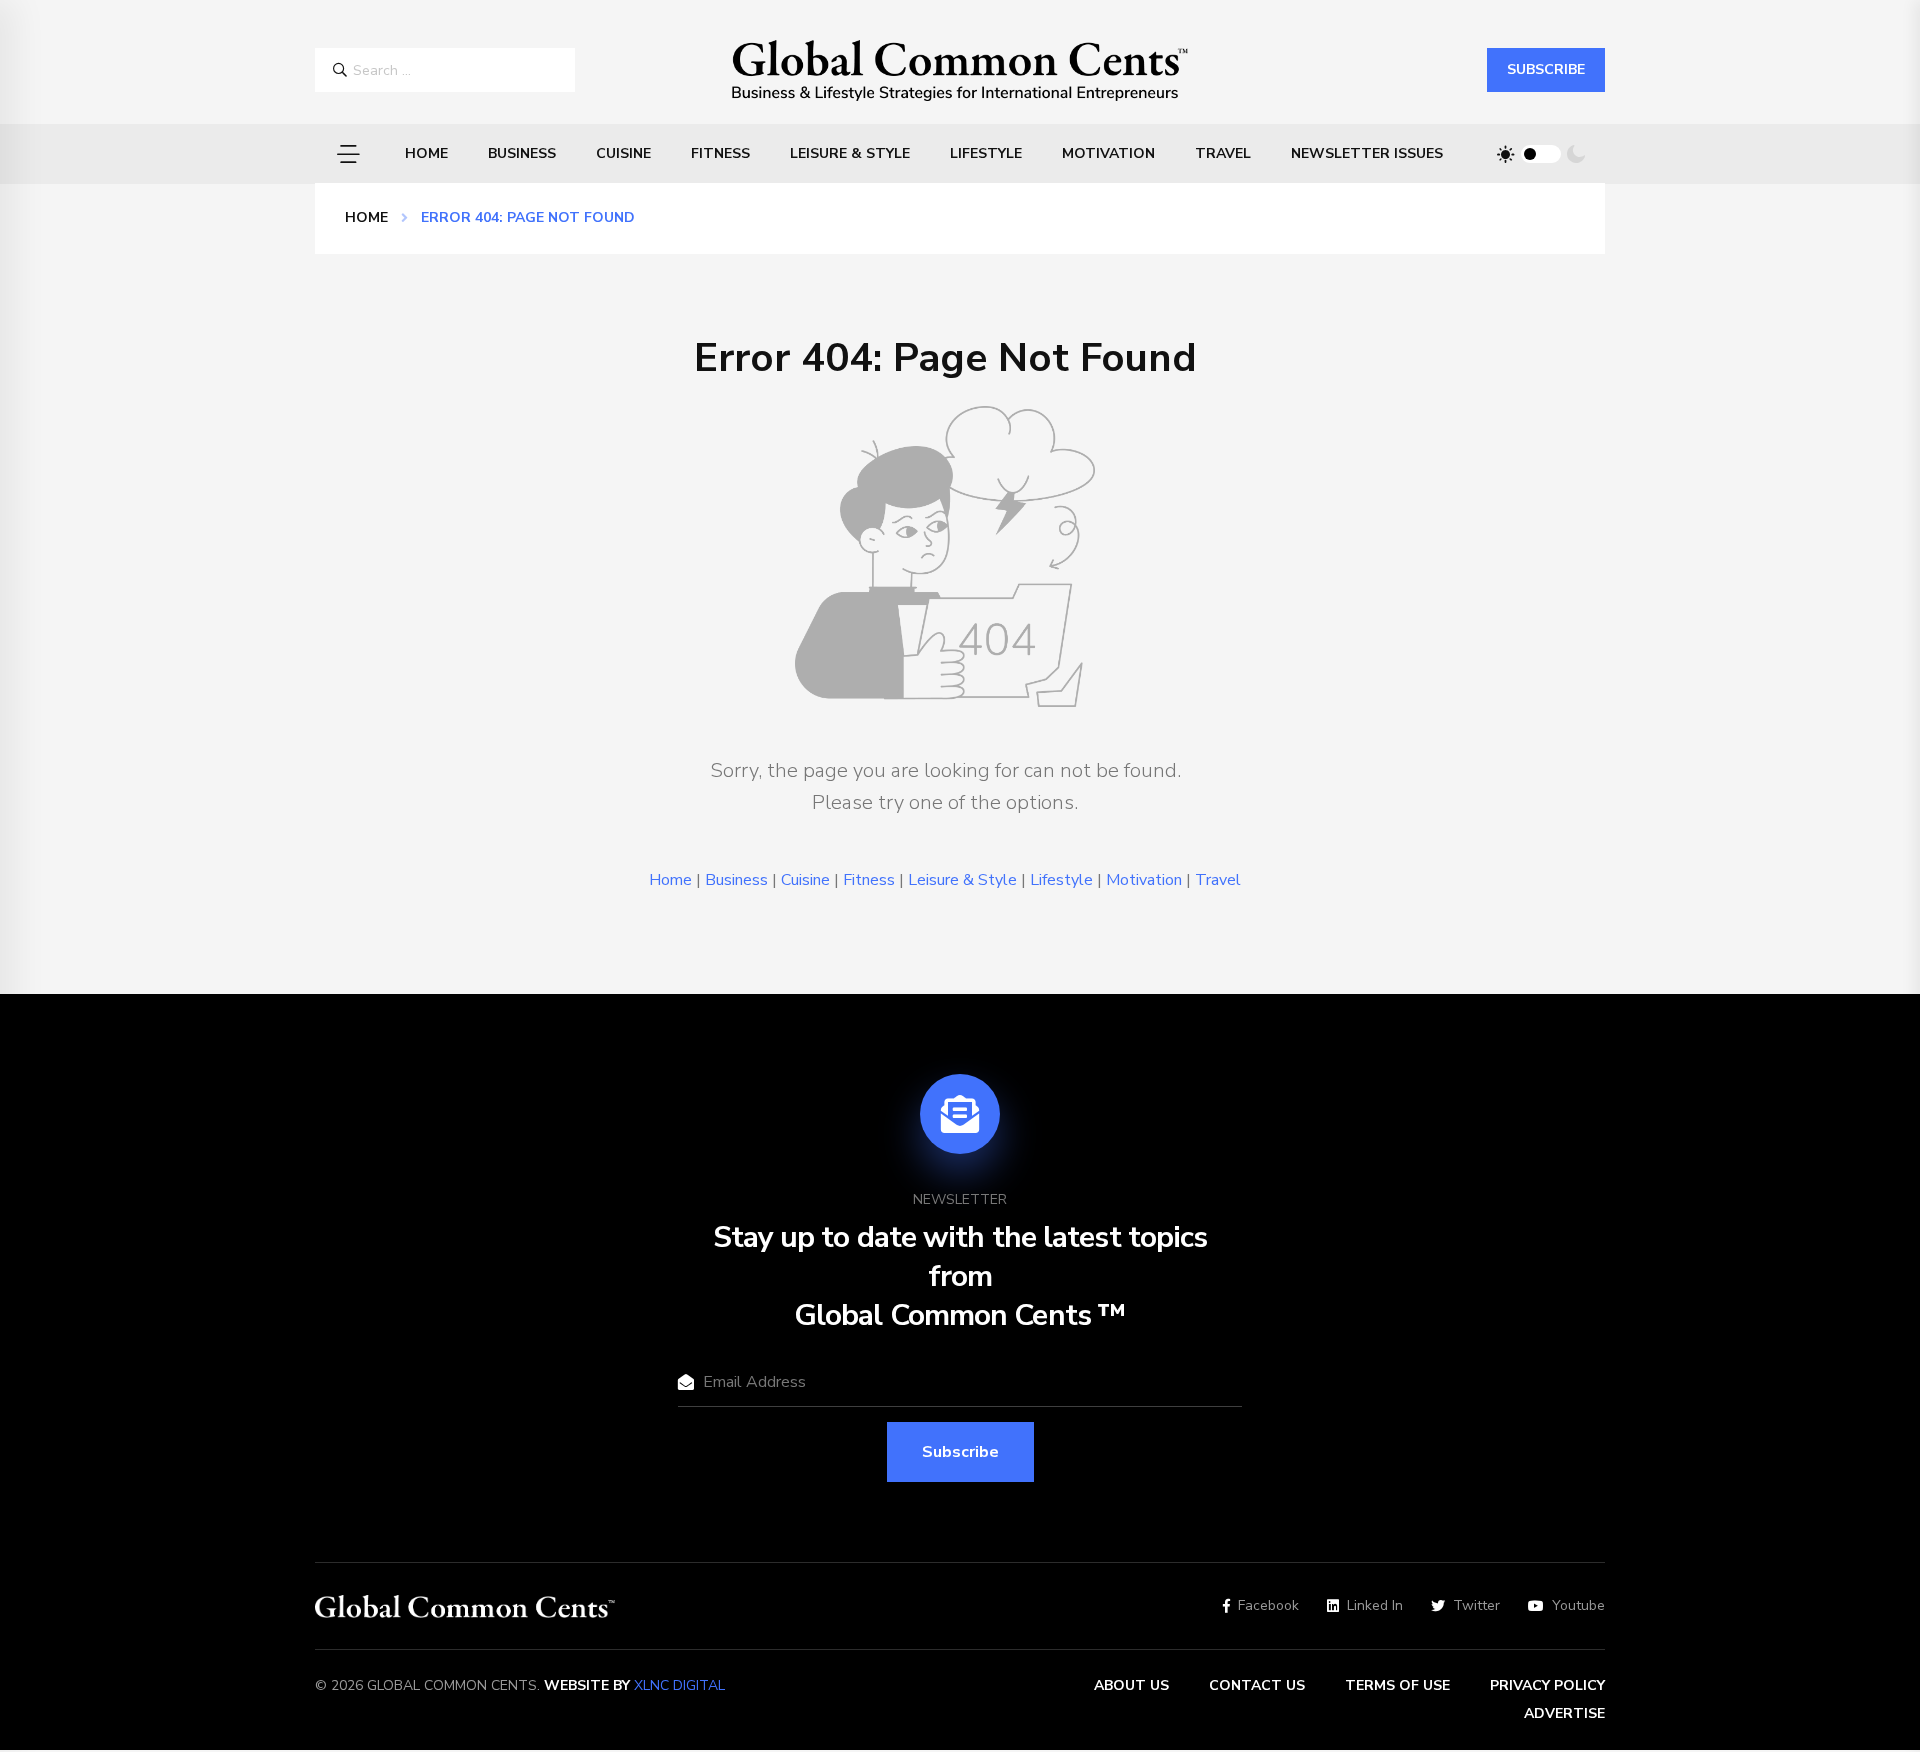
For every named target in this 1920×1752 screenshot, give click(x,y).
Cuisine (623, 153)
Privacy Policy (1547, 1685)
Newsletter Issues (1367, 153)
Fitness (720, 153)
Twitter (1476, 1606)
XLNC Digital (679, 1685)
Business (522, 153)
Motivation (1108, 153)
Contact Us (1257, 1685)
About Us (1131, 1685)
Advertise (1564, 1713)
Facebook (1268, 1606)
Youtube (1578, 1606)
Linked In (1375, 1606)
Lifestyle (986, 153)
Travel (1223, 153)
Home (426, 153)
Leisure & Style (850, 153)
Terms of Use (1397, 1685)
